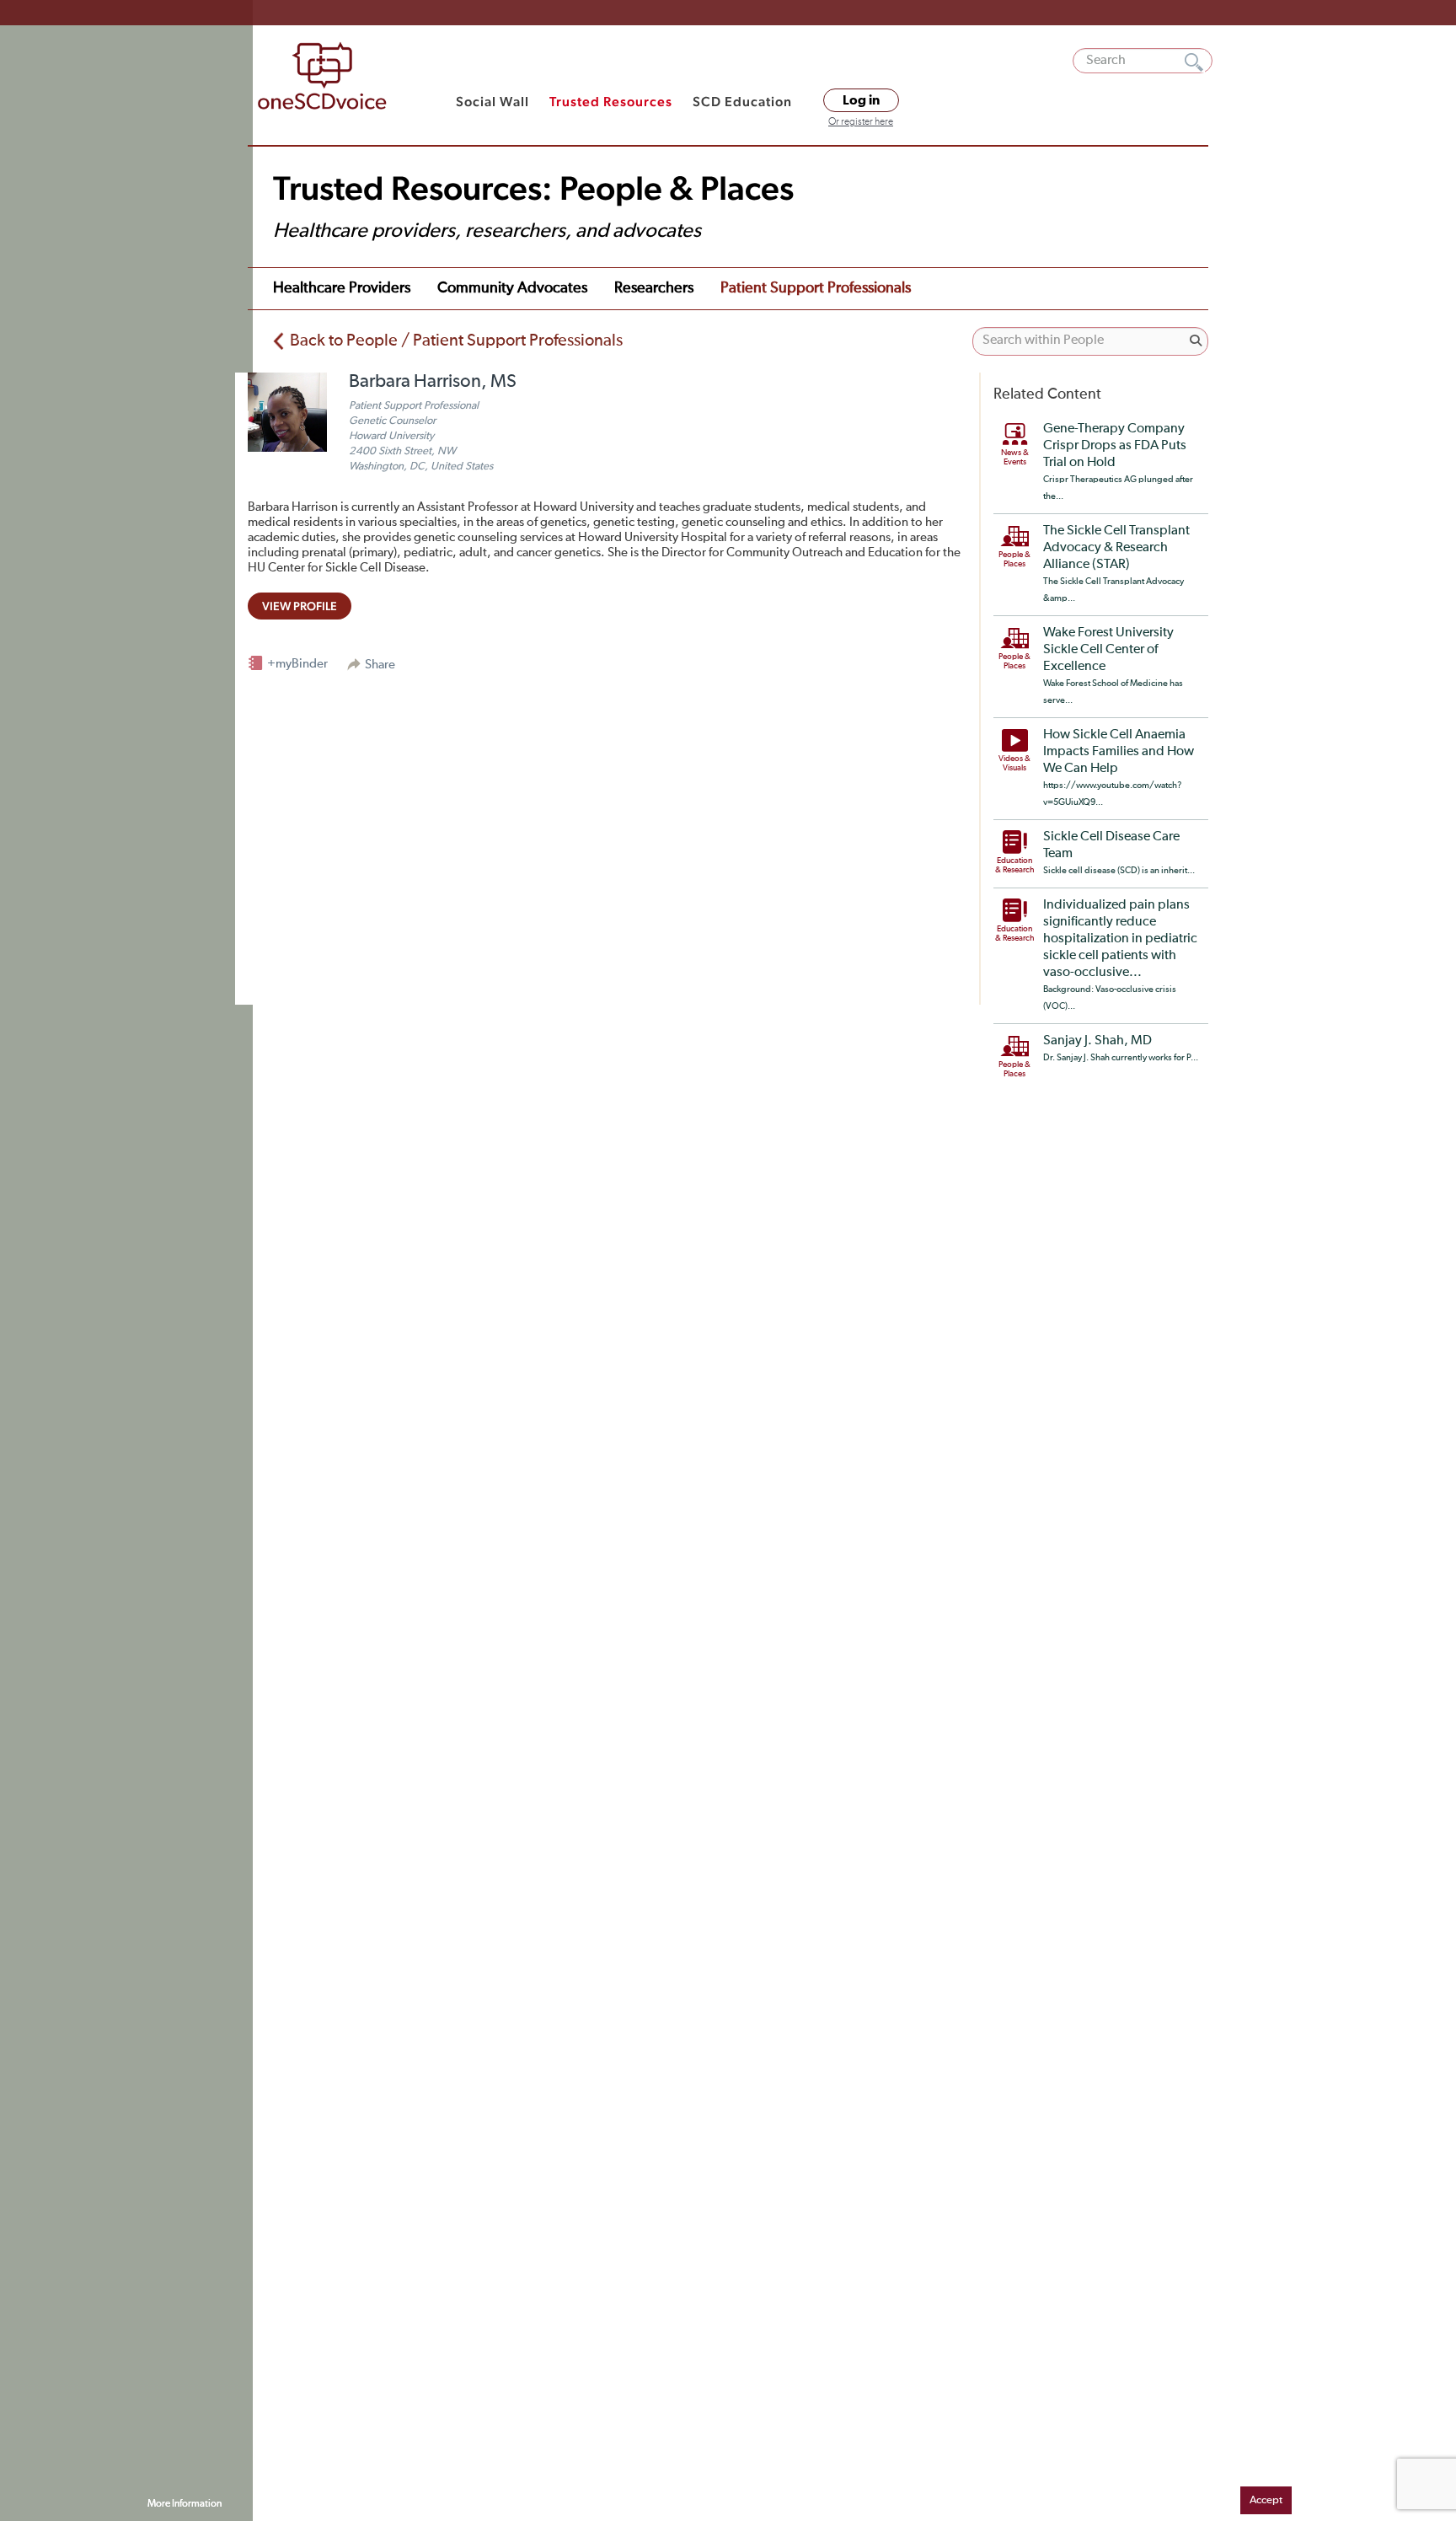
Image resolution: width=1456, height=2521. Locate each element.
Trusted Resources (611, 102)
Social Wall (492, 102)
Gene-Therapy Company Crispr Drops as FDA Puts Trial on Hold (1115, 446)
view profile (300, 606)
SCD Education (742, 102)
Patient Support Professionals (816, 288)
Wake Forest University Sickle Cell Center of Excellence (1108, 650)
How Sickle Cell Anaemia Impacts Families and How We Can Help (1119, 752)
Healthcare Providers (342, 288)
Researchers (654, 288)
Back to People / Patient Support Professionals (456, 341)
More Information (185, 2504)
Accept (1266, 2500)
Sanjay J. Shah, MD (1097, 1041)
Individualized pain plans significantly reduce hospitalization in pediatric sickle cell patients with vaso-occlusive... (1120, 939)
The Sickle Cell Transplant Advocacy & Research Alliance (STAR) (1116, 548)
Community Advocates (512, 288)
